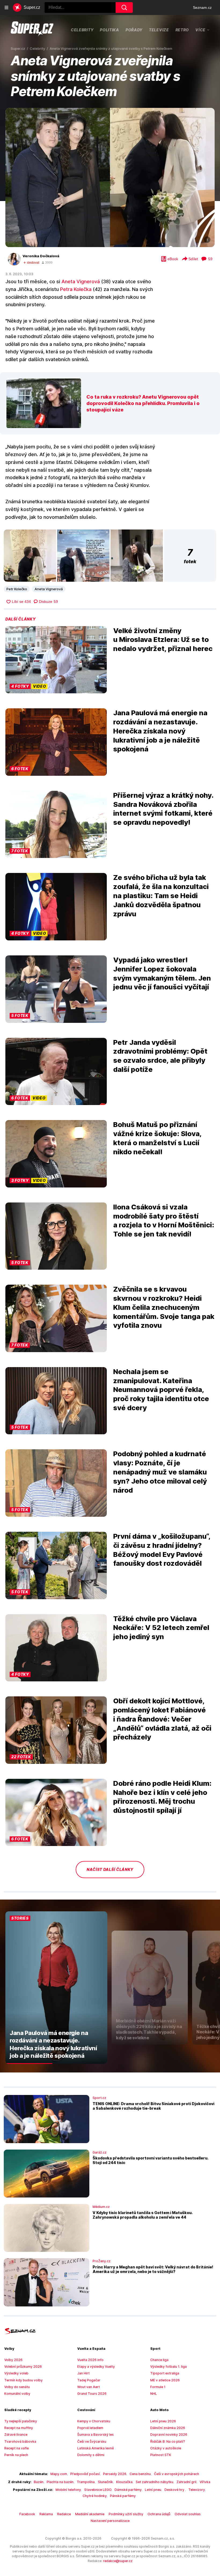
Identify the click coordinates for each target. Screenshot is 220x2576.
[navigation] (6, 7)
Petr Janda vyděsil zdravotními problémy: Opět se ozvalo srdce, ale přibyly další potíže (160, 1056)
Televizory (197, 2490)
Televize (159, 30)
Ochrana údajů (159, 2514)
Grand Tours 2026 (92, 2394)
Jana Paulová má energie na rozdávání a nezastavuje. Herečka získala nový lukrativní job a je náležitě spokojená (160, 731)
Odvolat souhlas (188, 2514)
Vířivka (205, 2482)
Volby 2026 (13, 2360)
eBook (173, 259)
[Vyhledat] (124, 7)
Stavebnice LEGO (98, 2490)
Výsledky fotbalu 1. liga (168, 2367)
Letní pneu (153, 2490)
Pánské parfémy (123, 2496)
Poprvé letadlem (90, 2428)
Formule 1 (158, 2387)
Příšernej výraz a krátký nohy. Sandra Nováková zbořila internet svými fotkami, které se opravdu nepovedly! (163, 809)
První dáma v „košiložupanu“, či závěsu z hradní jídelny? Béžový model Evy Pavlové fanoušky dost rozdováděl (162, 1550)
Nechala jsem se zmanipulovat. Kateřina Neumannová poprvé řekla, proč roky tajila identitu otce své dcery (161, 1390)
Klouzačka (124, 2482)
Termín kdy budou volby (23, 2380)
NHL (154, 2394)
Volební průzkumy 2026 (23, 2367)
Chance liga (159, 2360)
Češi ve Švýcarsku (92, 2441)
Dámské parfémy (128, 2490)
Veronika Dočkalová (41, 256)
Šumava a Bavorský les (96, 2435)
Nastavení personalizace (110, 2521)
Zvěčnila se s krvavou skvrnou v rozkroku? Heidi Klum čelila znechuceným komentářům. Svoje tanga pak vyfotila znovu (164, 1307)
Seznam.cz (202, 7)
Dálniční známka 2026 (168, 2428)
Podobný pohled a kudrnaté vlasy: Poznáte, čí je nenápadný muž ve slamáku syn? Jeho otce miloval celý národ (160, 1472)
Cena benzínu (140, 2474)
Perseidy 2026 (115, 2474)
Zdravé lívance (16, 2435)
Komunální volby (17, 2394)
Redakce (64, 2514)
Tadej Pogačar (89, 2380)
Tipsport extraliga (165, 2373)
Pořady (134, 30)
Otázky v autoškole (166, 2448)
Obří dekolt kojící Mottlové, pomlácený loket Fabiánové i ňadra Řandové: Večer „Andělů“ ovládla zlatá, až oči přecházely (162, 1719)
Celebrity (82, 30)
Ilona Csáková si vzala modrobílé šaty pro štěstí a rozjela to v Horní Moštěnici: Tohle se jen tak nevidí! (164, 1220)
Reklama (46, 2514)
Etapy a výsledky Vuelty (96, 2367)
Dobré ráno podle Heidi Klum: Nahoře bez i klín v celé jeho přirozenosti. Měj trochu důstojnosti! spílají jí (162, 1797)
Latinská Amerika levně (96, 2448)
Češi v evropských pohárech (177, 2474)
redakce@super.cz (118, 2561)
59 (210, 259)
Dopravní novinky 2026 (169, 2435)
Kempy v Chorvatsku (94, 2421)
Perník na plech (16, 2455)
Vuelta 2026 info (90, 2360)
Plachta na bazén (60, 2482)
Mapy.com (59, 2474)
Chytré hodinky (95, 2496)
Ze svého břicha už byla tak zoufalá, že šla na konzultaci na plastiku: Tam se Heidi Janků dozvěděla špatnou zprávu (161, 895)
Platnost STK (161, 2455)
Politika (109, 30)
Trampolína (86, 2482)
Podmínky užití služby (126, 2514)
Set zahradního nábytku (155, 2482)
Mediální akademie (90, 2514)
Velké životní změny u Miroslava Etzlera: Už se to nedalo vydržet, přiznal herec (163, 640)
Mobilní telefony (68, 2490)
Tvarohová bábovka (20, 2441)
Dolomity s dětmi (91, 2455)
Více (200, 30)
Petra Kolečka (76, 289)
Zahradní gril (186, 2482)
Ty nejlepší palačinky (21, 2421)
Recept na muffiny (19, 2428)
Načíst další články (110, 1869)
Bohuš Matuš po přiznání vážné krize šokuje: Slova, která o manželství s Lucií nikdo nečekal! (157, 1138)
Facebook (27, 2514)
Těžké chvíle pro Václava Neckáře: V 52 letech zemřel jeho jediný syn (161, 1628)
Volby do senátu (17, 2387)
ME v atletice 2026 (165, 2380)
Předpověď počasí (85, 2474)
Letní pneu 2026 (163, 2421)
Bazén (39, 2482)
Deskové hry (175, 2490)
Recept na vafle (16, 2448)
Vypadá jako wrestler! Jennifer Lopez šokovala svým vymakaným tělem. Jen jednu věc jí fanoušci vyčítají (162, 973)
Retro (182, 30)
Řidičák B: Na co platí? (168, 2441)
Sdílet (193, 259)
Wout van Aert (89, 2387)
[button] (110, 177)
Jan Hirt (83, 2373)
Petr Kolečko (17, 589)
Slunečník (105, 2482)
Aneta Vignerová (81, 281)
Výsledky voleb (16, 2373)
